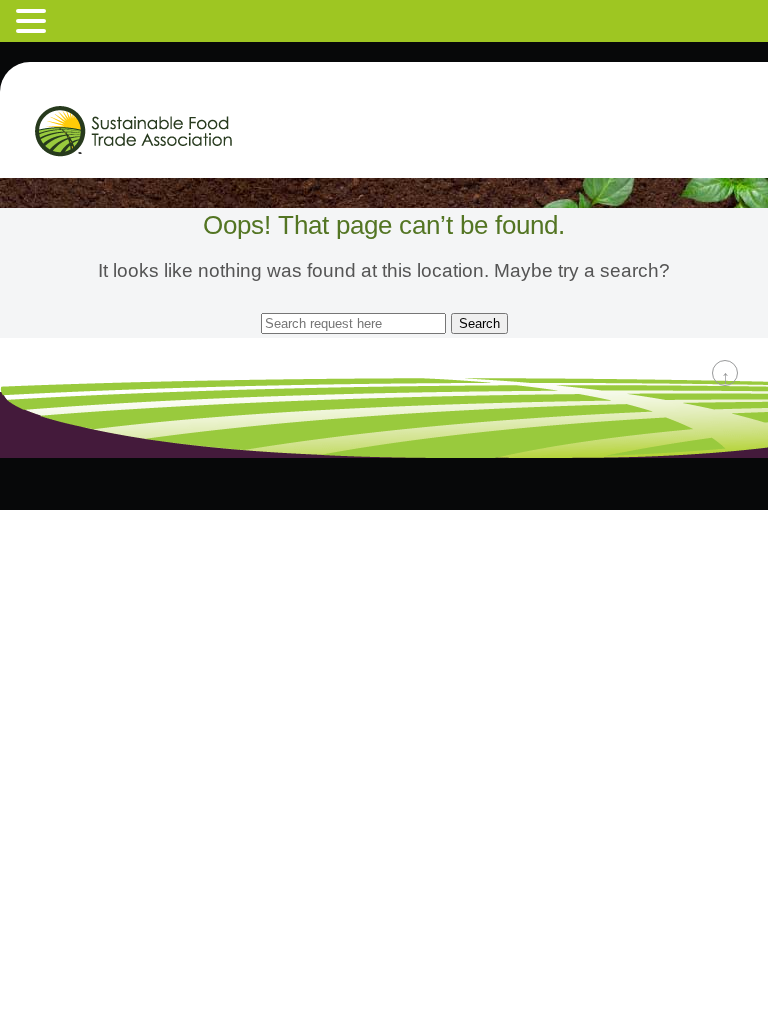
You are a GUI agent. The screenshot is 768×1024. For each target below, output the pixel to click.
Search (479, 323)
